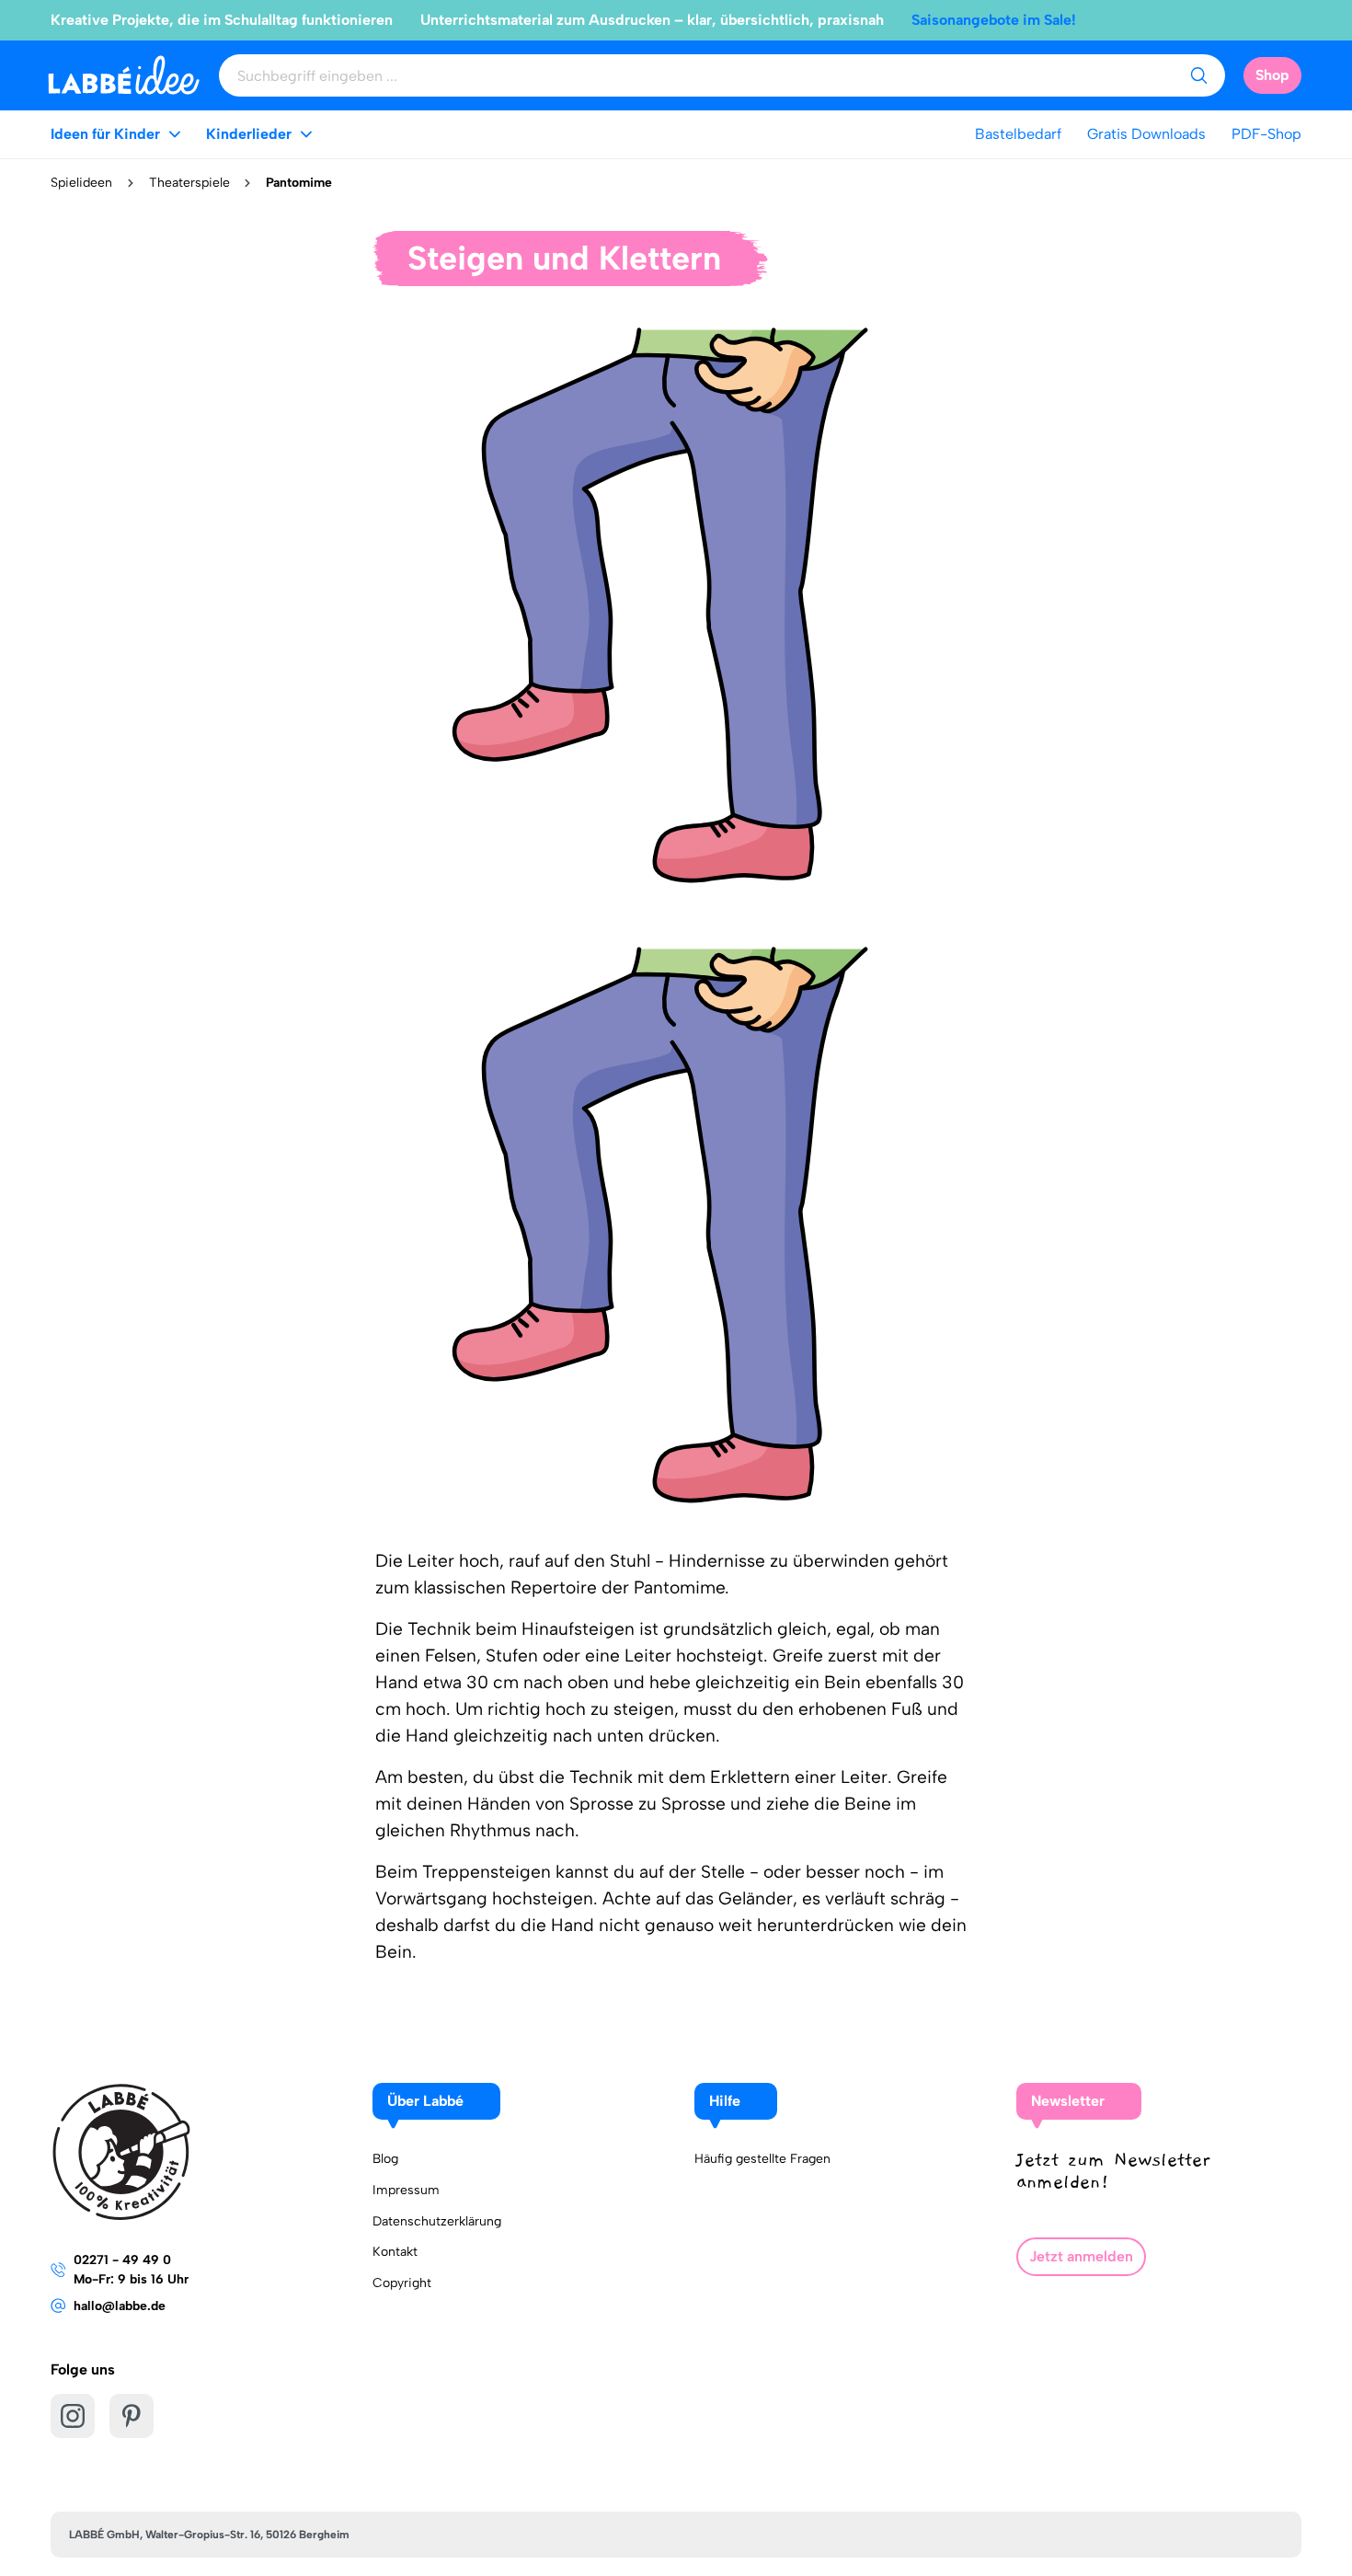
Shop (1272, 75)
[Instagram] (73, 2416)
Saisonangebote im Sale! (994, 20)
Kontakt (395, 2252)
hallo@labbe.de (120, 2306)
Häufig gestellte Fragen (762, 2159)
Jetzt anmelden (1081, 2256)
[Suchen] (1198, 75)
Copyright (402, 2283)
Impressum (406, 2190)
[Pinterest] (132, 2416)
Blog (385, 2159)
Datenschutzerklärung (437, 2221)
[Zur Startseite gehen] (124, 75)
